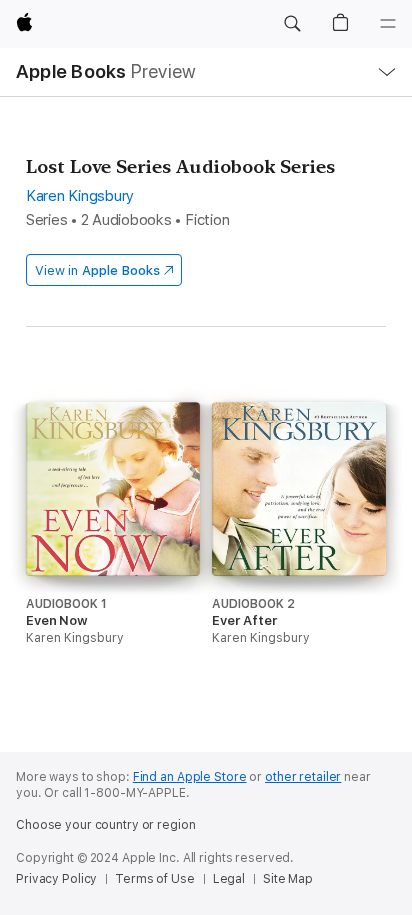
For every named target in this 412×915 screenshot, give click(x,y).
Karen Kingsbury (80, 196)
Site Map (288, 879)
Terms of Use (155, 879)
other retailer (303, 777)
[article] (113, 561)
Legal (229, 879)
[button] (292, 24)
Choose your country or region (106, 825)
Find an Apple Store (190, 777)
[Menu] (388, 24)
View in (97, 270)
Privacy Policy (56, 879)
